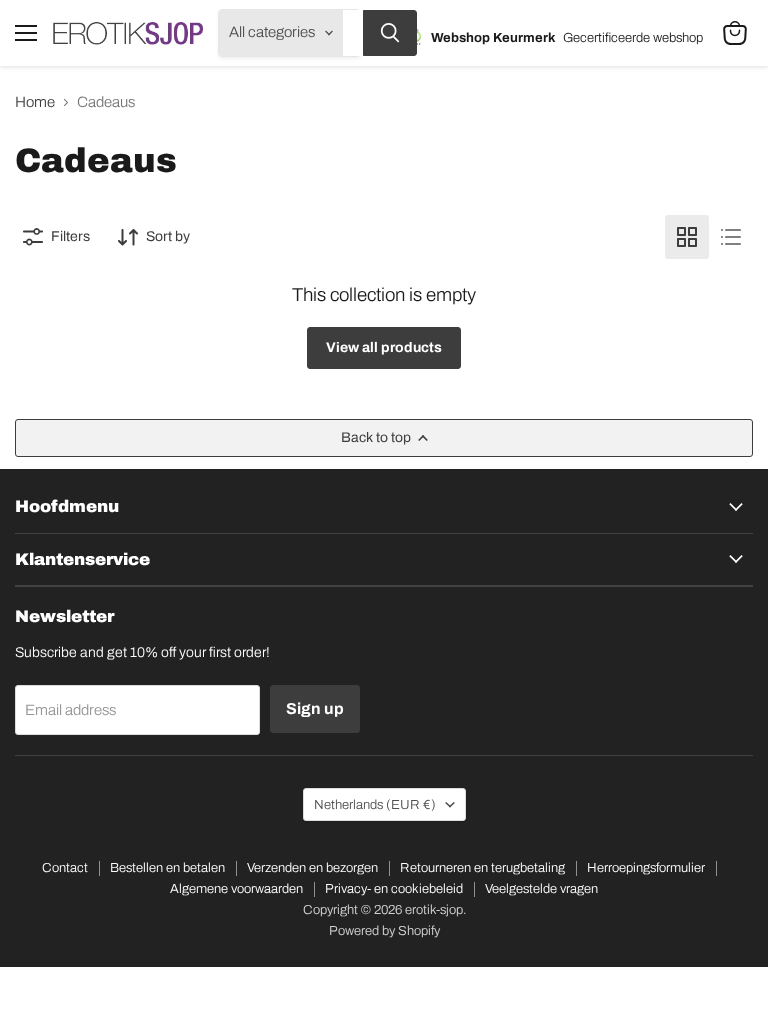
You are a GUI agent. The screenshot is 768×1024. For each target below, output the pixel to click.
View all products (384, 347)
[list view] (731, 237)
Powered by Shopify (384, 931)
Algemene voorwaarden (236, 889)
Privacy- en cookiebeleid (394, 889)
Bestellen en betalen (167, 868)
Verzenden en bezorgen (312, 868)
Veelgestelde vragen (541, 889)
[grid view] (687, 237)
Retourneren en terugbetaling (482, 868)
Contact (65, 868)
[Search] (390, 33)
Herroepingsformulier (646, 868)
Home (35, 102)
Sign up (315, 708)
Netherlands (375, 804)
